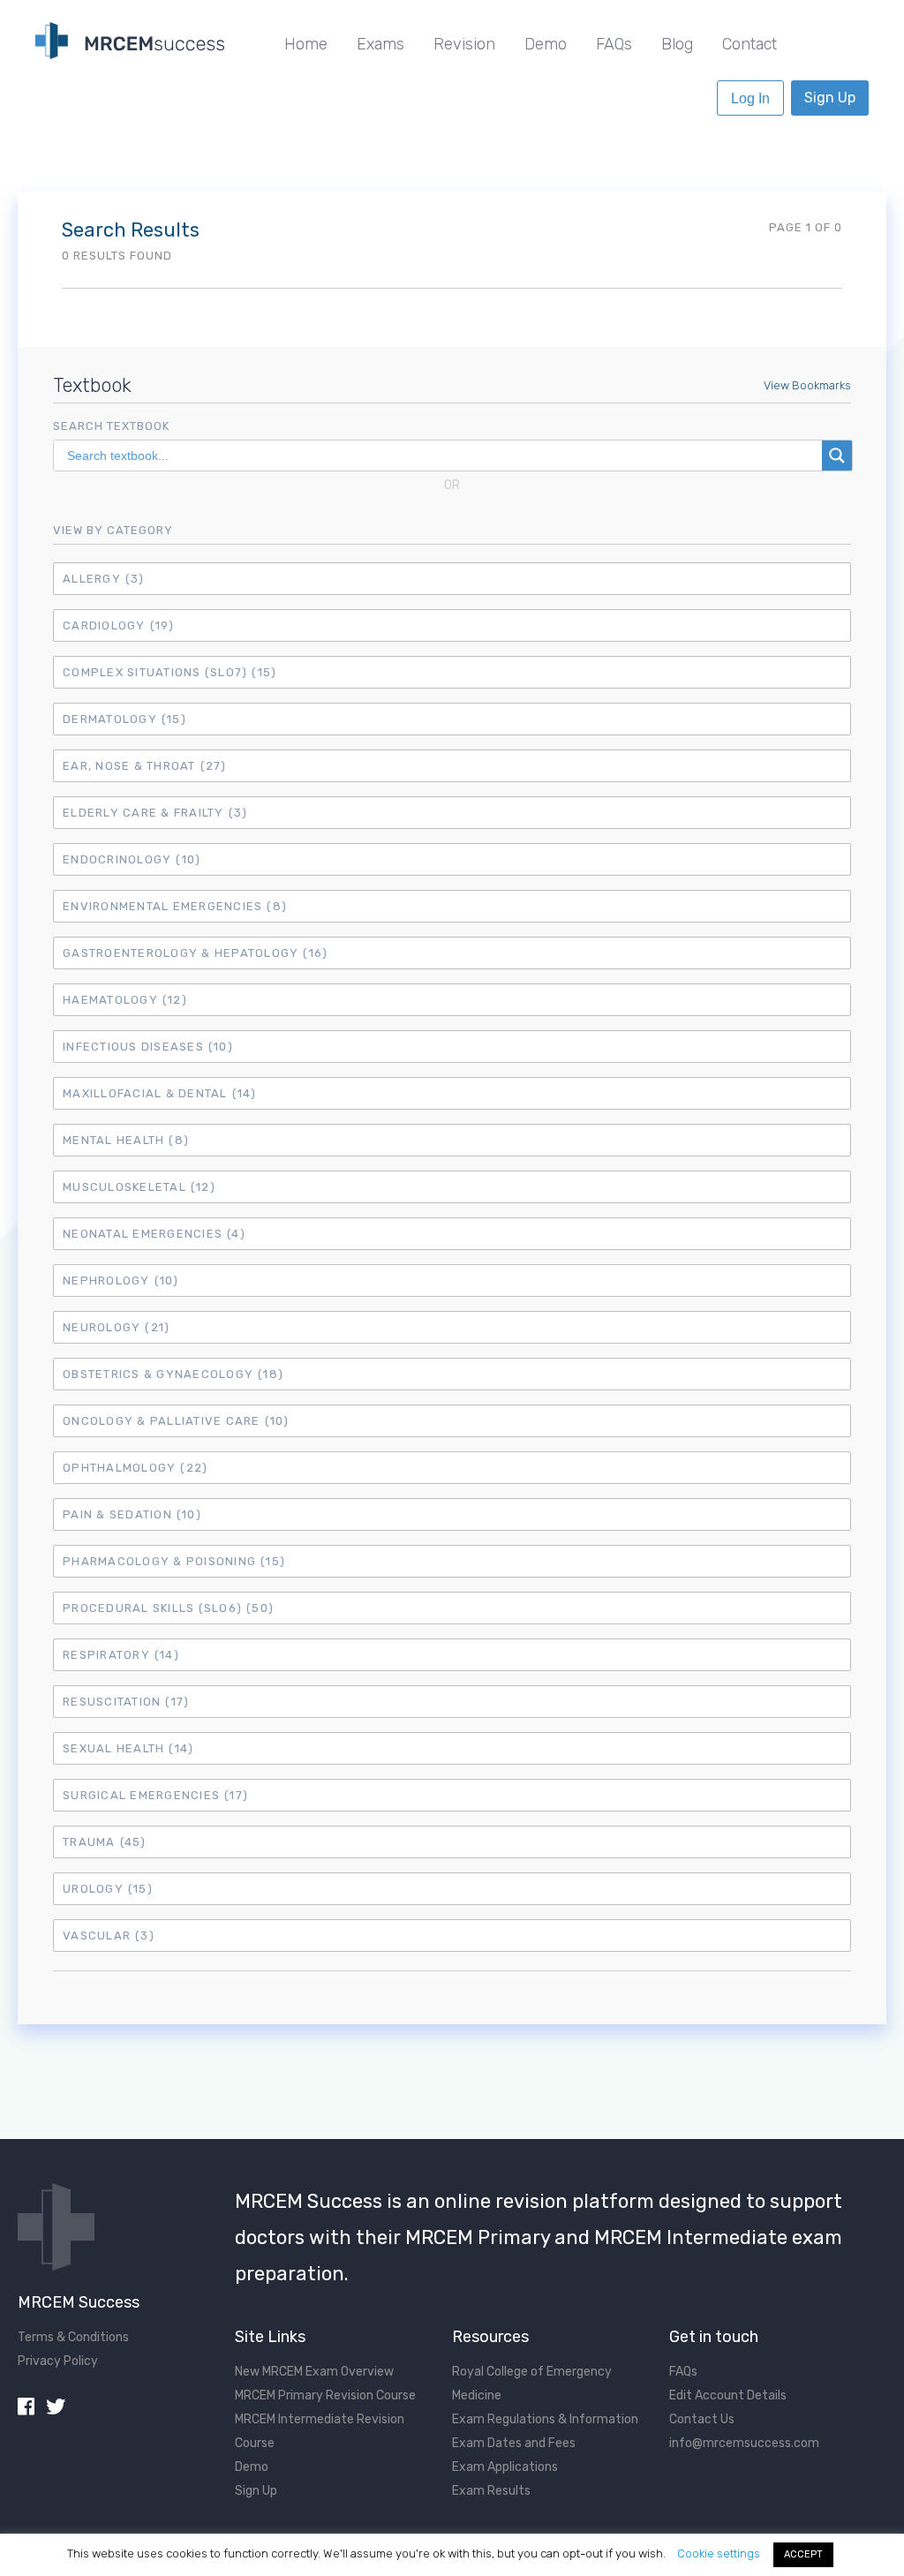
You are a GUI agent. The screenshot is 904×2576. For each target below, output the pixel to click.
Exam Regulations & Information (545, 2419)
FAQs (614, 44)
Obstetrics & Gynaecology (173, 1374)
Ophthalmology (135, 1468)
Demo (546, 44)
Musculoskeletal (139, 1187)
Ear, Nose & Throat (145, 766)
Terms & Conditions (73, 2337)
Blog (677, 44)
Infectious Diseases (148, 1047)
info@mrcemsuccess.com (744, 2443)
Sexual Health (128, 1748)
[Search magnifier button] (837, 456)
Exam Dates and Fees (514, 2443)
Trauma (105, 1842)
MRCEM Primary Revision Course (325, 2395)
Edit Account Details (728, 2395)
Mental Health (126, 1140)
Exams (380, 44)
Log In (750, 98)
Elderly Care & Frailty (155, 813)
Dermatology (124, 719)
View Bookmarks (807, 385)
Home (306, 44)
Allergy (104, 579)
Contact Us (702, 2419)
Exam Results (491, 2491)
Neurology (116, 1327)
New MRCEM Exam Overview (314, 2372)
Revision (464, 44)
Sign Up (830, 98)
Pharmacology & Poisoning (174, 1561)
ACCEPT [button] (803, 2554)
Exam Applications (505, 2467)
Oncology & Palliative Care (176, 1421)
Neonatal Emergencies (154, 1234)
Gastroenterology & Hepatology (195, 953)
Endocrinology (132, 859)
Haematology (125, 1000)
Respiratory (121, 1655)
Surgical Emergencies (155, 1795)
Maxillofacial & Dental (160, 1093)
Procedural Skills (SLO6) (168, 1608)
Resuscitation (126, 1702)
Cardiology (119, 625)
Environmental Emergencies (175, 906)
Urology (108, 1889)
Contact (750, 44)
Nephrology (121, 1280)
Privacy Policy (58, 2361)
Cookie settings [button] (719, 2553)
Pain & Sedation (132, 1514)
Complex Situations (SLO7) (169, 672)
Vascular (109, 1936)
